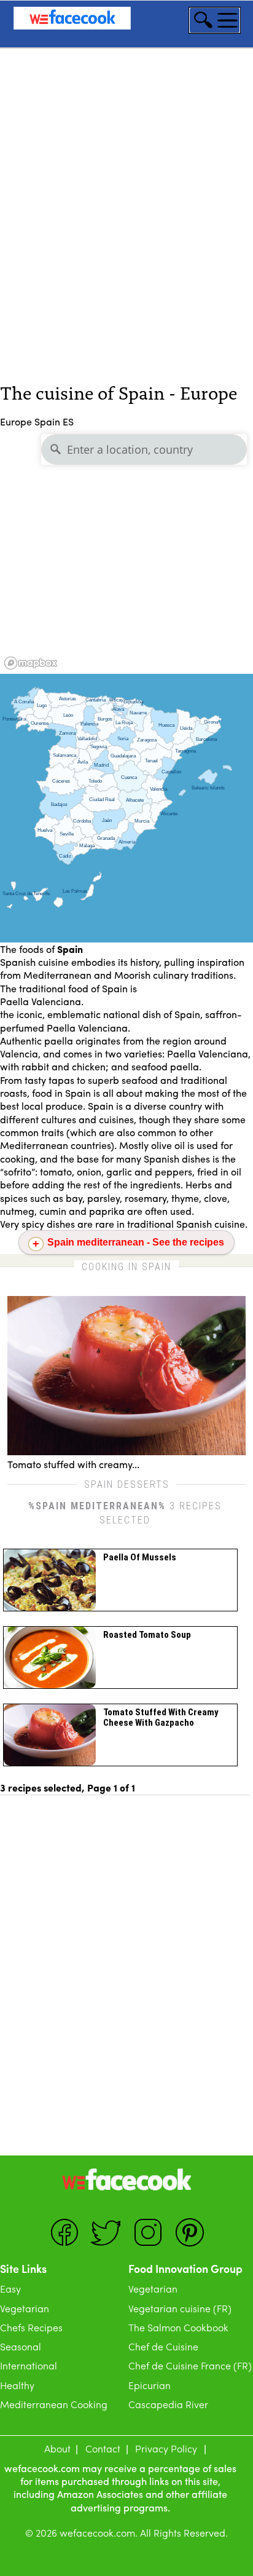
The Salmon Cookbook (178, 2327)
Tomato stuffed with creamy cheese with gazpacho (161, 1717)
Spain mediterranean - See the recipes (136, 1242)
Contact (103, 2448)
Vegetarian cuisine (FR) (180, 2308)
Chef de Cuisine (163, 2346)
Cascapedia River (168, 2404)
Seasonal (21, 2346)
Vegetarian (25, 2308)
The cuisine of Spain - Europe (119, 392)
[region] (126, 551)
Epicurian (150, 2385)
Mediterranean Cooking (54, 2404)
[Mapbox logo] (31, 663)
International (29, 2365)
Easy (10, 2289)
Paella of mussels (140, 1557)
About (57, 2448)
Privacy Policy (166, 2448)
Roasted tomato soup (147, 1635)
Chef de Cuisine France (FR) (190, 2365)
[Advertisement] (126, 235)
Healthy (17, 2385)
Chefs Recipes (31, 2327)
